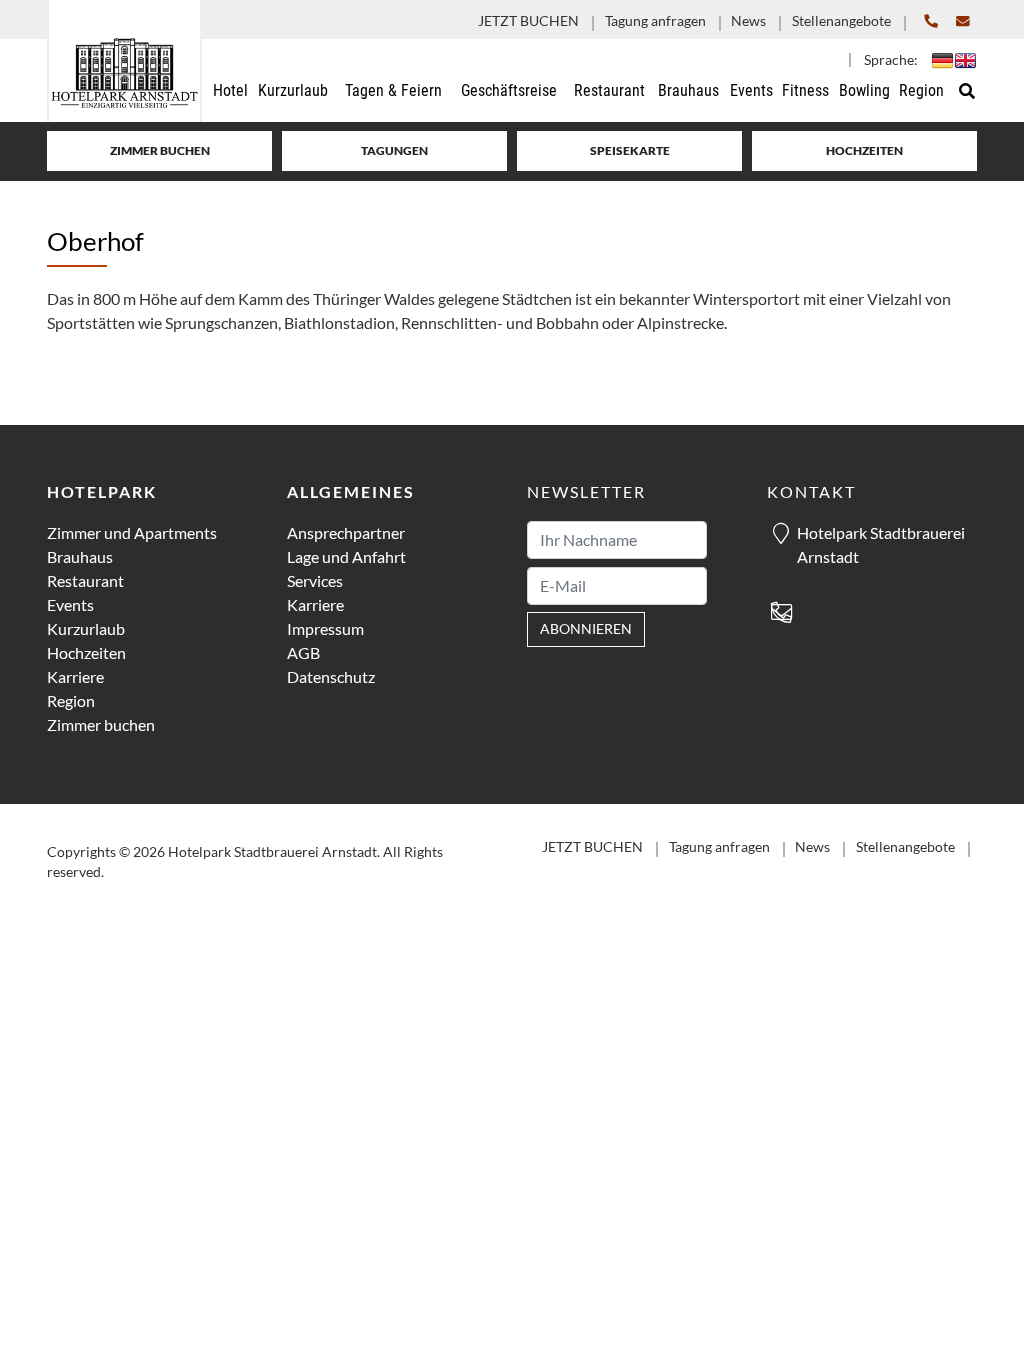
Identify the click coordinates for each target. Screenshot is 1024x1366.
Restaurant (85, 580)
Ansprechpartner (346, 532)
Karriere (75, 676)
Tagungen (394, 150)
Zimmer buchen (160, 150)
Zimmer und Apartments (132, 532)
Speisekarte (630, 150)
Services (315, 580)
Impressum (325, 628)
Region (71, 700)
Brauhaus (80, 556)
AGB (303, 652)
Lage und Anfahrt (346, 556)
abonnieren (586, 629)
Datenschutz (331, 676)
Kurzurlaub (86, 628)
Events (70, 604)
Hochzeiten (864, 150)
